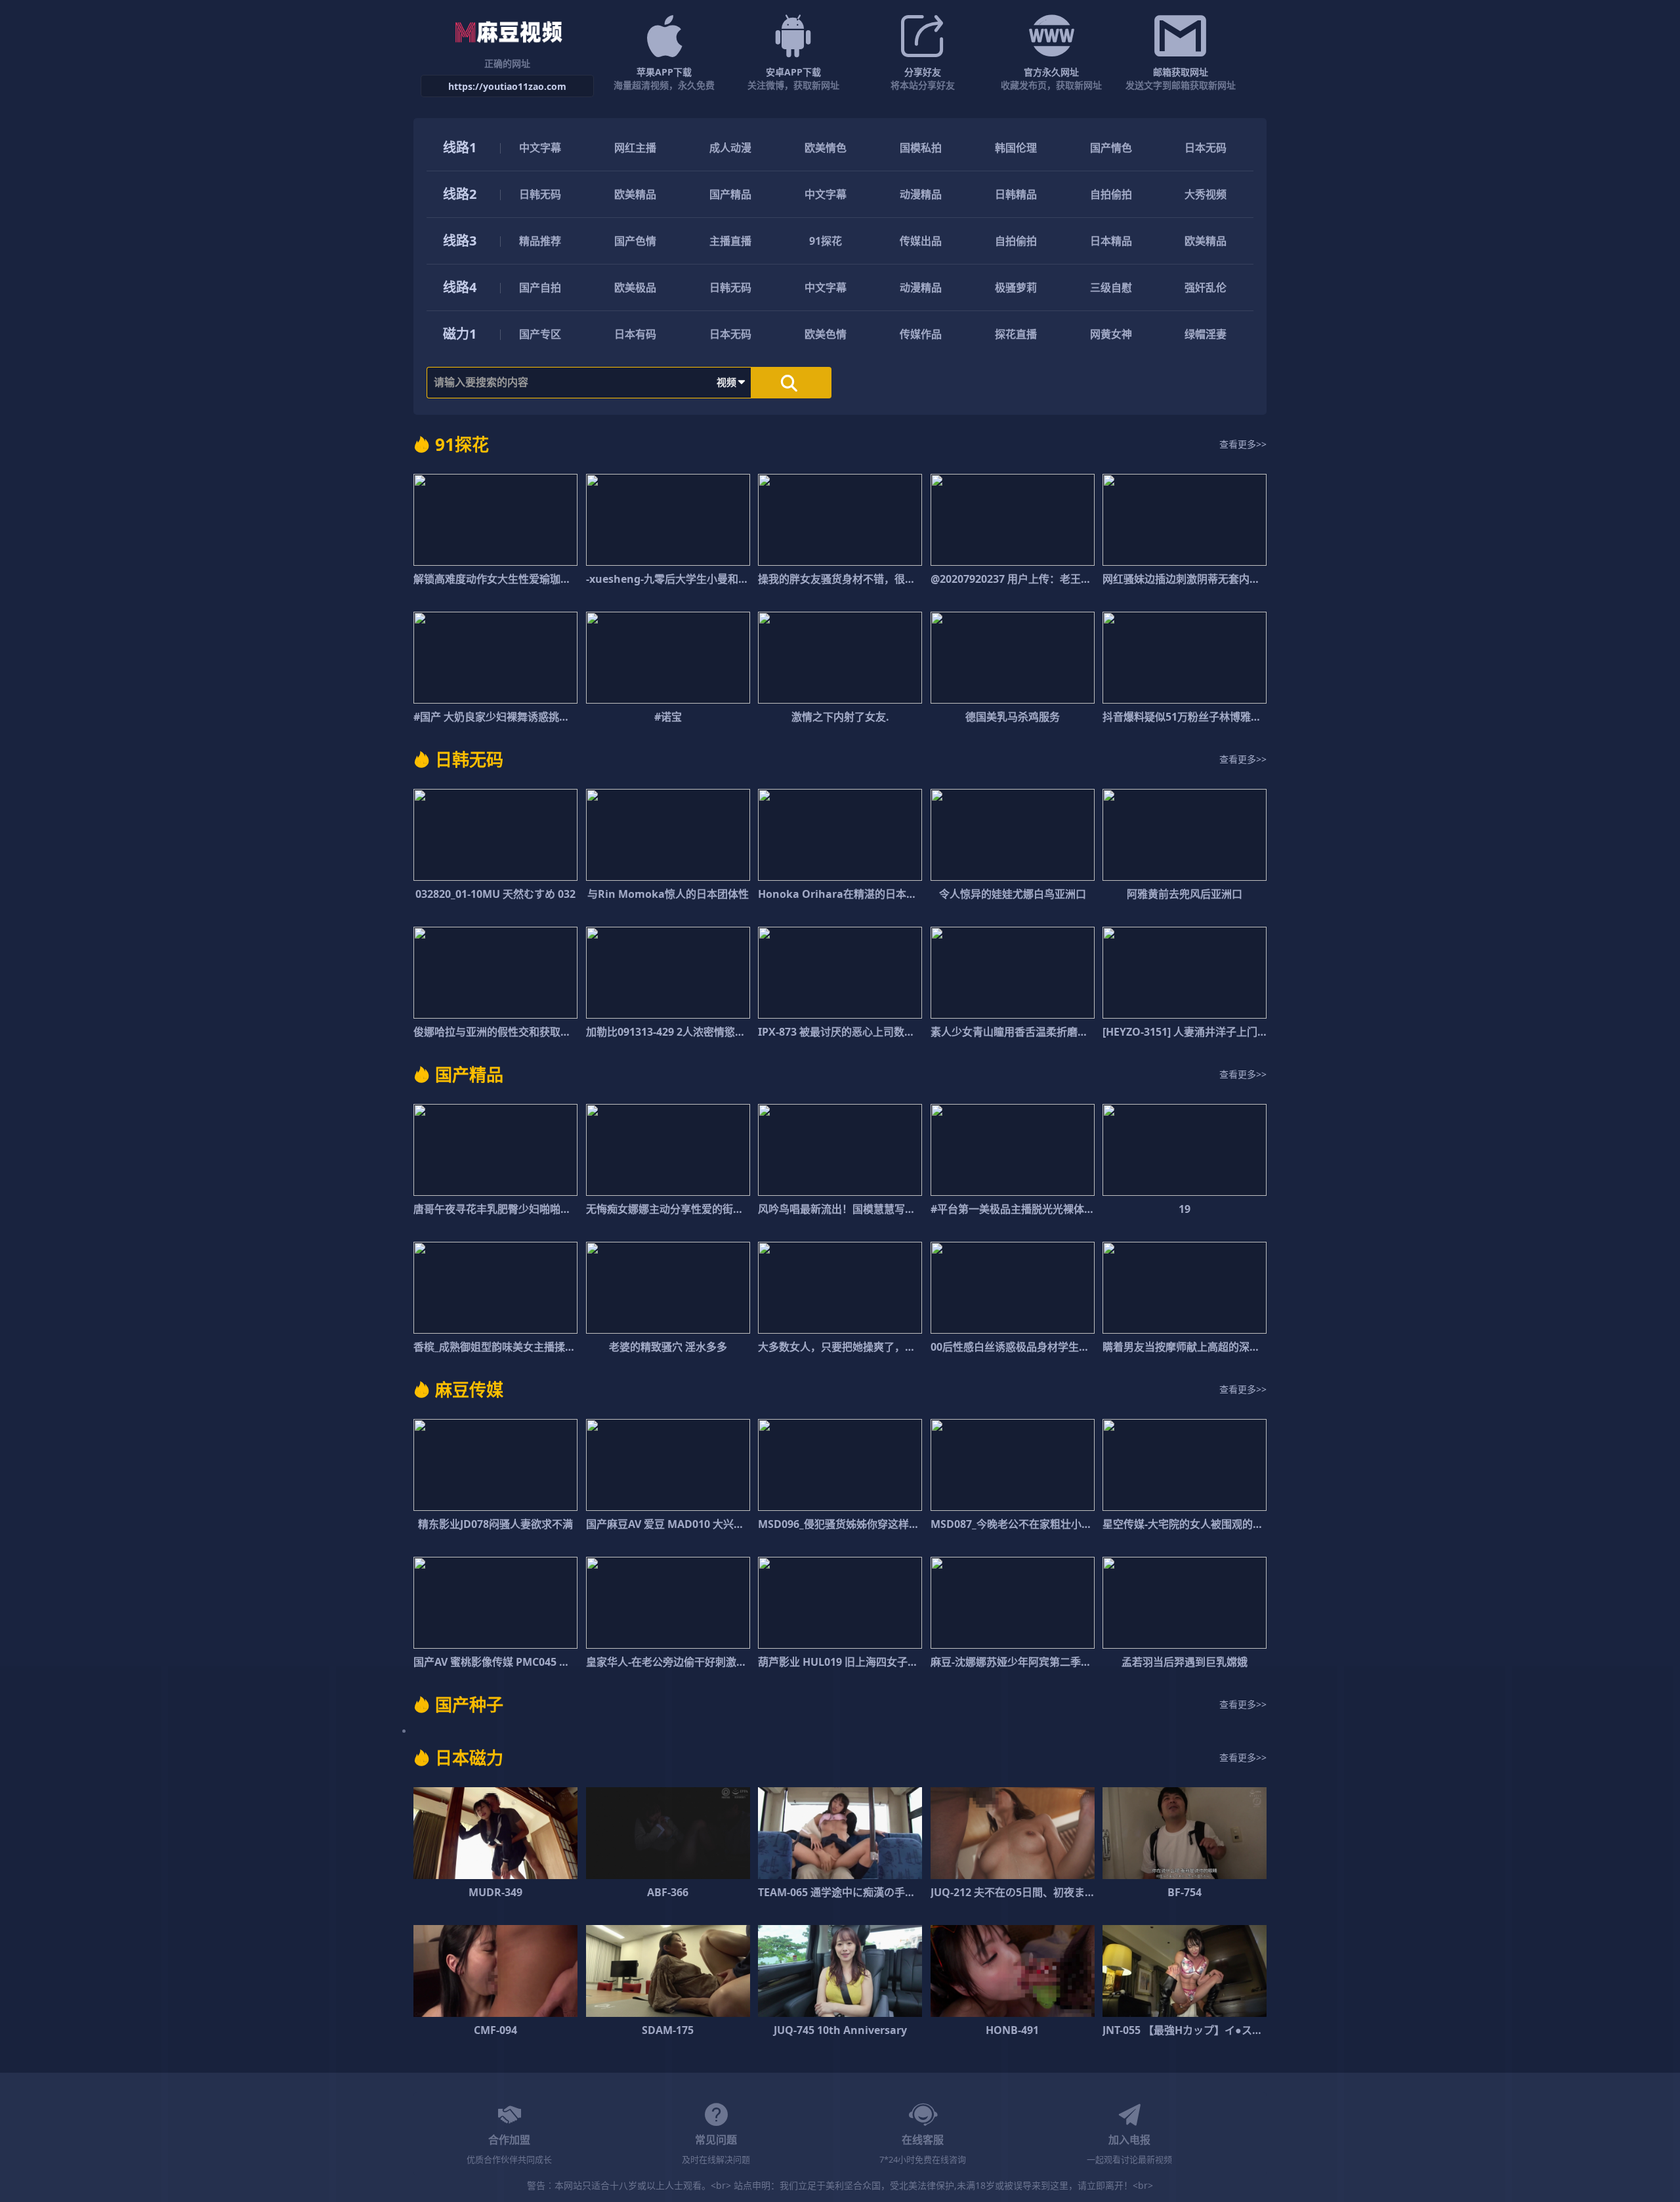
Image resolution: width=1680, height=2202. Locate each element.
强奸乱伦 (1206, 287)
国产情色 (1111, 148)
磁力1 (460, 334)
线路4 (460, 287)
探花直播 (1016, 334)
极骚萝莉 (1016, 287)
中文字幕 (540, 148)
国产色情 (635, 241)
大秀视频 (1206, 194)
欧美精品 (635, 194)
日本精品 (1111, 241)
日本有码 (635, 334)
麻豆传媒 (469, 1389)
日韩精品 (1016, 194)
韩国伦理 (1016, 148)
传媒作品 (921, 334)
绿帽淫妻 (1206, 334)
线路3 (460, 241)
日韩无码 (540, 194)
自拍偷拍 (1111, 194)
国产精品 (730, 194)
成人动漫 (730, 148)
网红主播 (635, 148)
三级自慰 (1111, 287)
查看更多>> (1243, 444)
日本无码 (1206, 148)
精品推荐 (540, 241)
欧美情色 (826, 148)
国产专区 (540, 334)
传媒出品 (921, 241)
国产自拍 (540, 287)
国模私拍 (921, 148)
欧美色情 (826, 334)
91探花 (826, 241)
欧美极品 (635, 287)
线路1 (460, 147)
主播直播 (730, 241)
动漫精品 (921, 194)
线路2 (460, 194)
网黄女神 (1111, 334)
